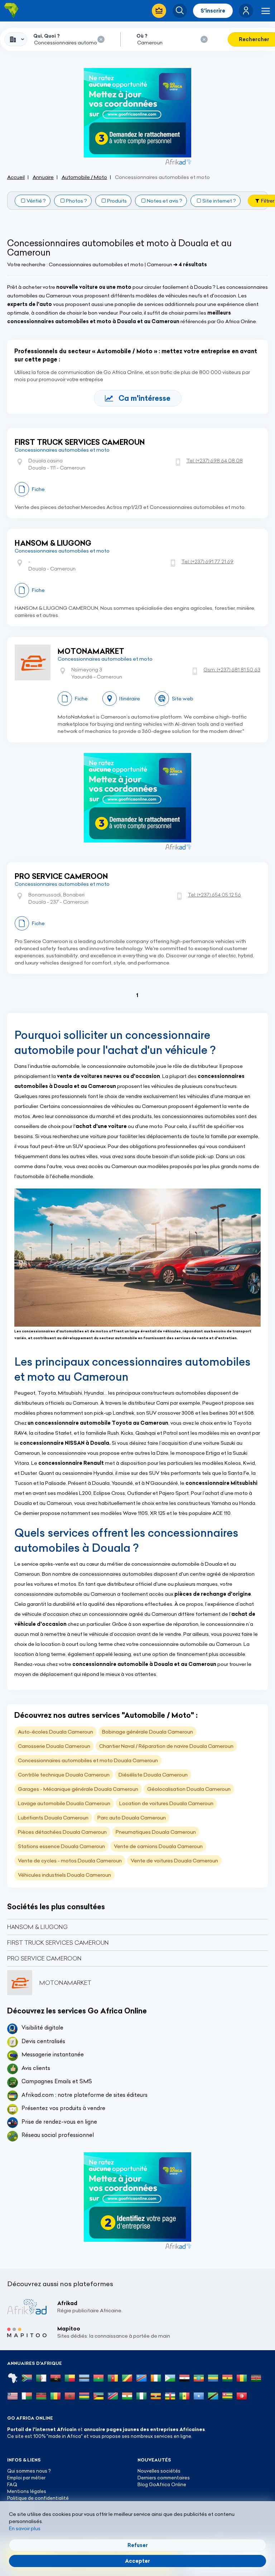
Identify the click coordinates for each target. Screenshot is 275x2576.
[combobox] (16, 39)
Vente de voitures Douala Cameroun (174, 1861)
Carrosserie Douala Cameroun (54, 1746)
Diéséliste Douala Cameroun (153, 1775)
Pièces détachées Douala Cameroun (62, 1832)
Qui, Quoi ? (47, 36)
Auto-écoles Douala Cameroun (56, 1732)
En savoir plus (25, 2528)
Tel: (215, 461)
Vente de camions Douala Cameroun (158, 1846)
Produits (117, 201)
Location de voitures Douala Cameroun (166, 1803)
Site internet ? (219, 201)
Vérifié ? (36, 201)
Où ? (142, 36)
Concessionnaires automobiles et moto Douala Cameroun (88, 1760)
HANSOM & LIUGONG (53, 543)
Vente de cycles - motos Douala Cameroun (70, 1861)
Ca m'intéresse (144, 398)
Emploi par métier (26, 2478)
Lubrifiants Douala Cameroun (53, 1818)
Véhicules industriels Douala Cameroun (64, 1875)
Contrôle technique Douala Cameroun (64, 1775)
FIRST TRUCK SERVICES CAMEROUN (80, 442)
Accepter (137, 2561)
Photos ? (76, 201)
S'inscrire (213, 11)
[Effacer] (101, 39)
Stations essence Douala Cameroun (61, 1846)
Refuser (138, 2545)
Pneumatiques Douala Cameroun (156, 1832)
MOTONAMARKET (91, 651)
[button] (246, 11)
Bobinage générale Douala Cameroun (148, 1732)
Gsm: (232, 670)
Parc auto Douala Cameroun (132, 1818)
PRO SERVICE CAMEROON (61, 876)
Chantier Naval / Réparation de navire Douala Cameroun (166, 1746)
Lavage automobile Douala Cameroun (64, 1803)
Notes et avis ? (165, 201)
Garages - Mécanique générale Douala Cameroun (78, 1789)
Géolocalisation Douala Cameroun (189, 1789)
